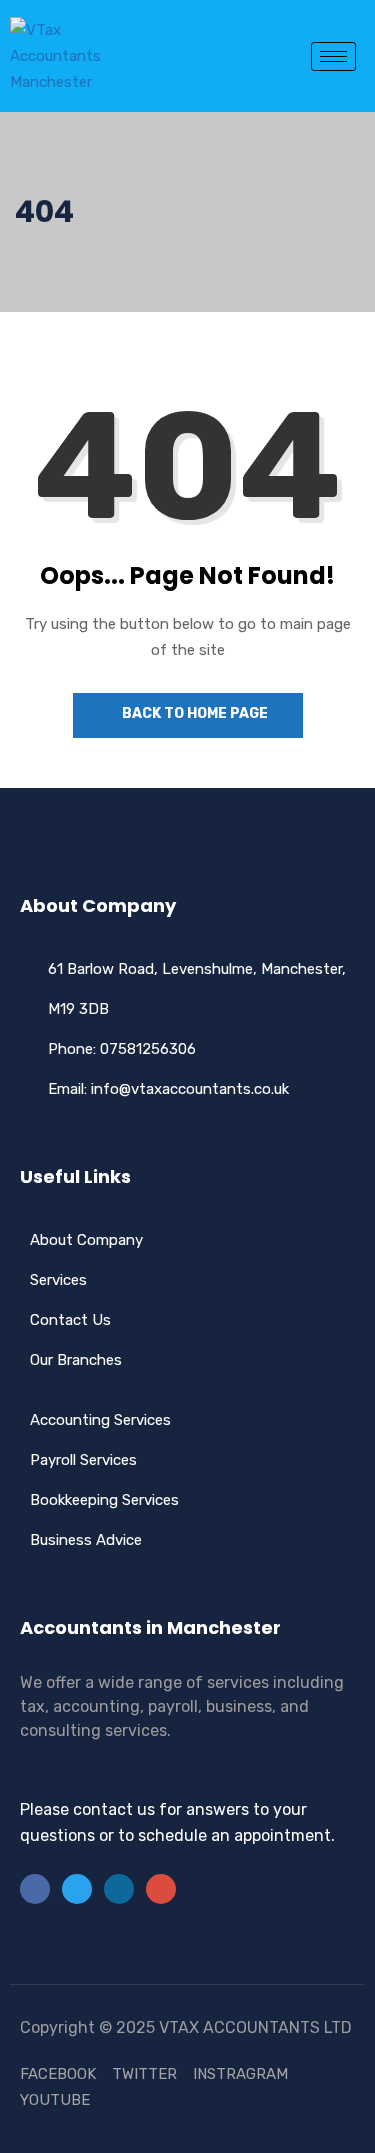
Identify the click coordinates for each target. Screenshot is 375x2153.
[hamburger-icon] (333, 56)
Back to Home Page (193, 713)
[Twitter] (77, 1889)
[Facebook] (35, 1889)
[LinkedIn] (119, 1889)
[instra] (161, 1889)
